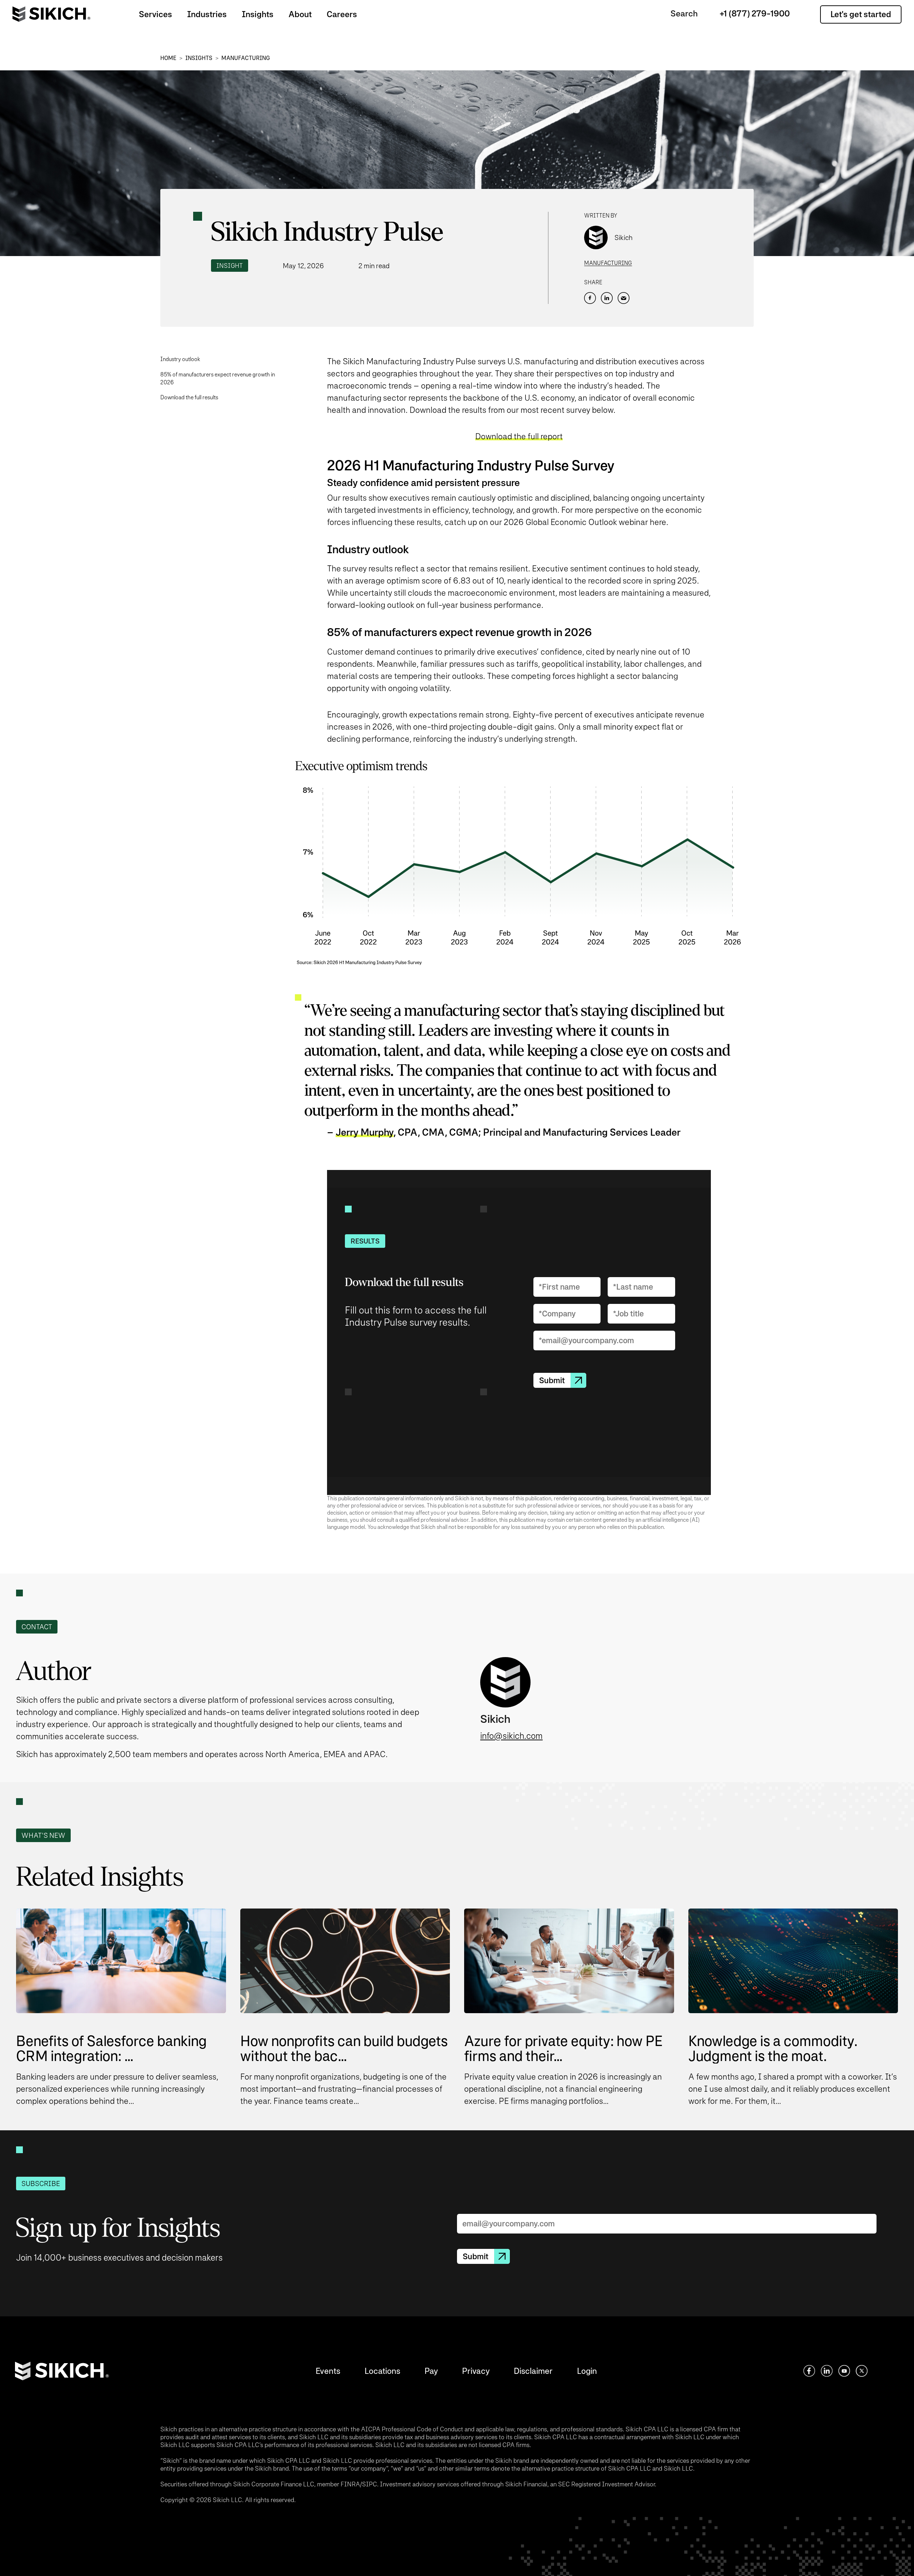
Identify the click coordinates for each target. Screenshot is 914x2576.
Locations (382, 2371)
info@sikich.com (511, 1736)
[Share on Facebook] (590, 298)
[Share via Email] (624, 298)
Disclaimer (533, 2371)
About (300, 14)
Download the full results (189, 397)
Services (155, 14)
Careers (342, 14)
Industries (207, 14)
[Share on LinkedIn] (607, 298)
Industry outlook (180, 359)
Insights (258, 14)
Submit (552, 1380)
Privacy (476, 2371)
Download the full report (519, 436)
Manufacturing (246, 58)
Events (328, 2371)
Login (587, 2371)
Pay (431, 2371)
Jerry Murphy (365, 1132)
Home (168, 58)
